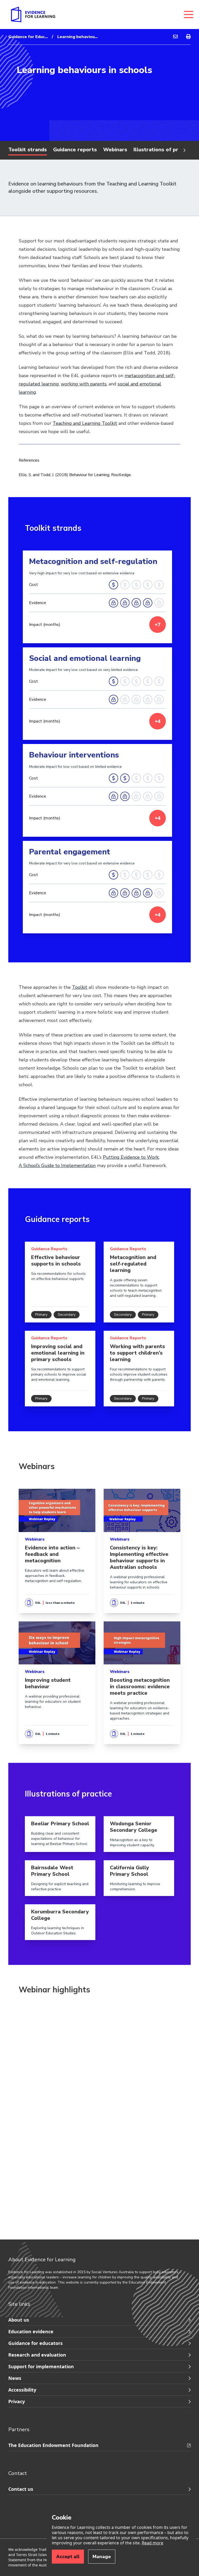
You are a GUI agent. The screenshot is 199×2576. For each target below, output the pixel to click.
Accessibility (22, 2390)
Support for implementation (41, 2366)
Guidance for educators (35, 2343)
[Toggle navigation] (189, 15)
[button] (60, 1282)
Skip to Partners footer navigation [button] (9, 2315)
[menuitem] (175, 37)
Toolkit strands (28, 150)
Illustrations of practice (163, 150)
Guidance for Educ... (28, 37)
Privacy (17, 2401)
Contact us (21, 2489)
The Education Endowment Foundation (53, 2445)
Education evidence (31, 2331)
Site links (19, 2304)
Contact (18, 2473)
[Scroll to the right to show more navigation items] (184, 150)
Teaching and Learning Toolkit (85, 423)
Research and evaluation (37, 2355)
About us (19, 2320)
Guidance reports (75, 150)
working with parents (84, 384)
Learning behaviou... (77, 37)
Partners (19, 2430)
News (15, 2378)
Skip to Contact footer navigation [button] (9, 2440)
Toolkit (80, 987)
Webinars (115, 150)
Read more (152, 2543)
